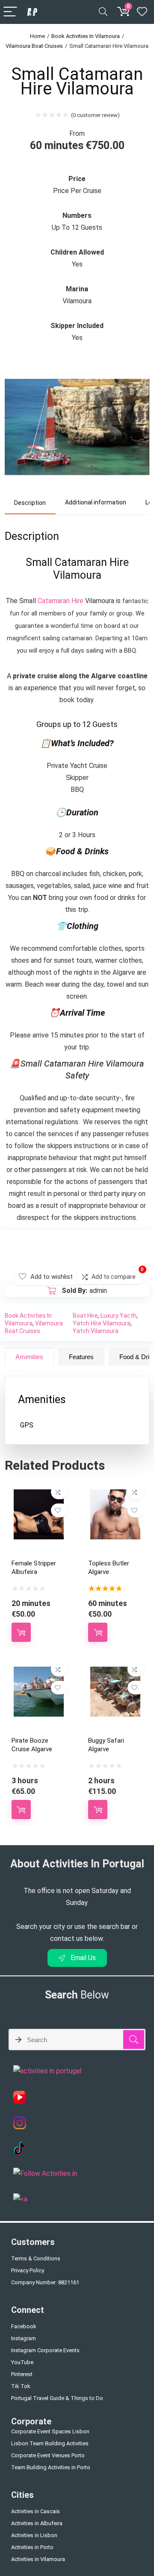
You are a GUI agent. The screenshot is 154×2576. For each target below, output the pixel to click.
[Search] (103, 12)
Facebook (24, 2326)
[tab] (30, 503)
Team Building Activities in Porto (51, 2467)
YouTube (22, 2362)
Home (37, 36)
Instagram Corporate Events (45, 2350)
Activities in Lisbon (34, 2535)
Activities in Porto (32, 2547)
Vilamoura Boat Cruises (34, 46)
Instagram (24, 2338)
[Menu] (10, 12)
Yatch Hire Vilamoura (102, 1323)
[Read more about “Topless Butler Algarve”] (98, 1632)
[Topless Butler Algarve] (115, 1495)
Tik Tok (21, 2386)
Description (30, 503)
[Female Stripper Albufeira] (39, 1495)
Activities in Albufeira (37, 2523)
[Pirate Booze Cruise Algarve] (39, 1672)
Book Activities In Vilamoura (86, 36)
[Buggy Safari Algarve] (115, 1672)
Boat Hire (85, 1316)
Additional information (96, 502)
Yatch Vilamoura (96, 1331)
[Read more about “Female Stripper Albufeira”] (21, 1632)
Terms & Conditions (36, 2258)
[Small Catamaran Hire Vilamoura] (77, 369)
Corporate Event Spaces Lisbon (50, 2431)
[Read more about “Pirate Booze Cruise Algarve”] (21, 1810)
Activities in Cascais (36, 2511)
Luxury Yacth (118, 1316)
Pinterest (22, 2374)
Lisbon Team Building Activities (50, 2443)
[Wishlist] (142, 12)
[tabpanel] (77, 1410)
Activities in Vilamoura (38, 2559)
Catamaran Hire (61, 601)
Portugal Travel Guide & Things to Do (57, 2398)
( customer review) (95, 115)
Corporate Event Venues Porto (48, 2455)
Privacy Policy (28, 2270)
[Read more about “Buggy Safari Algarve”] (98, 1810)
